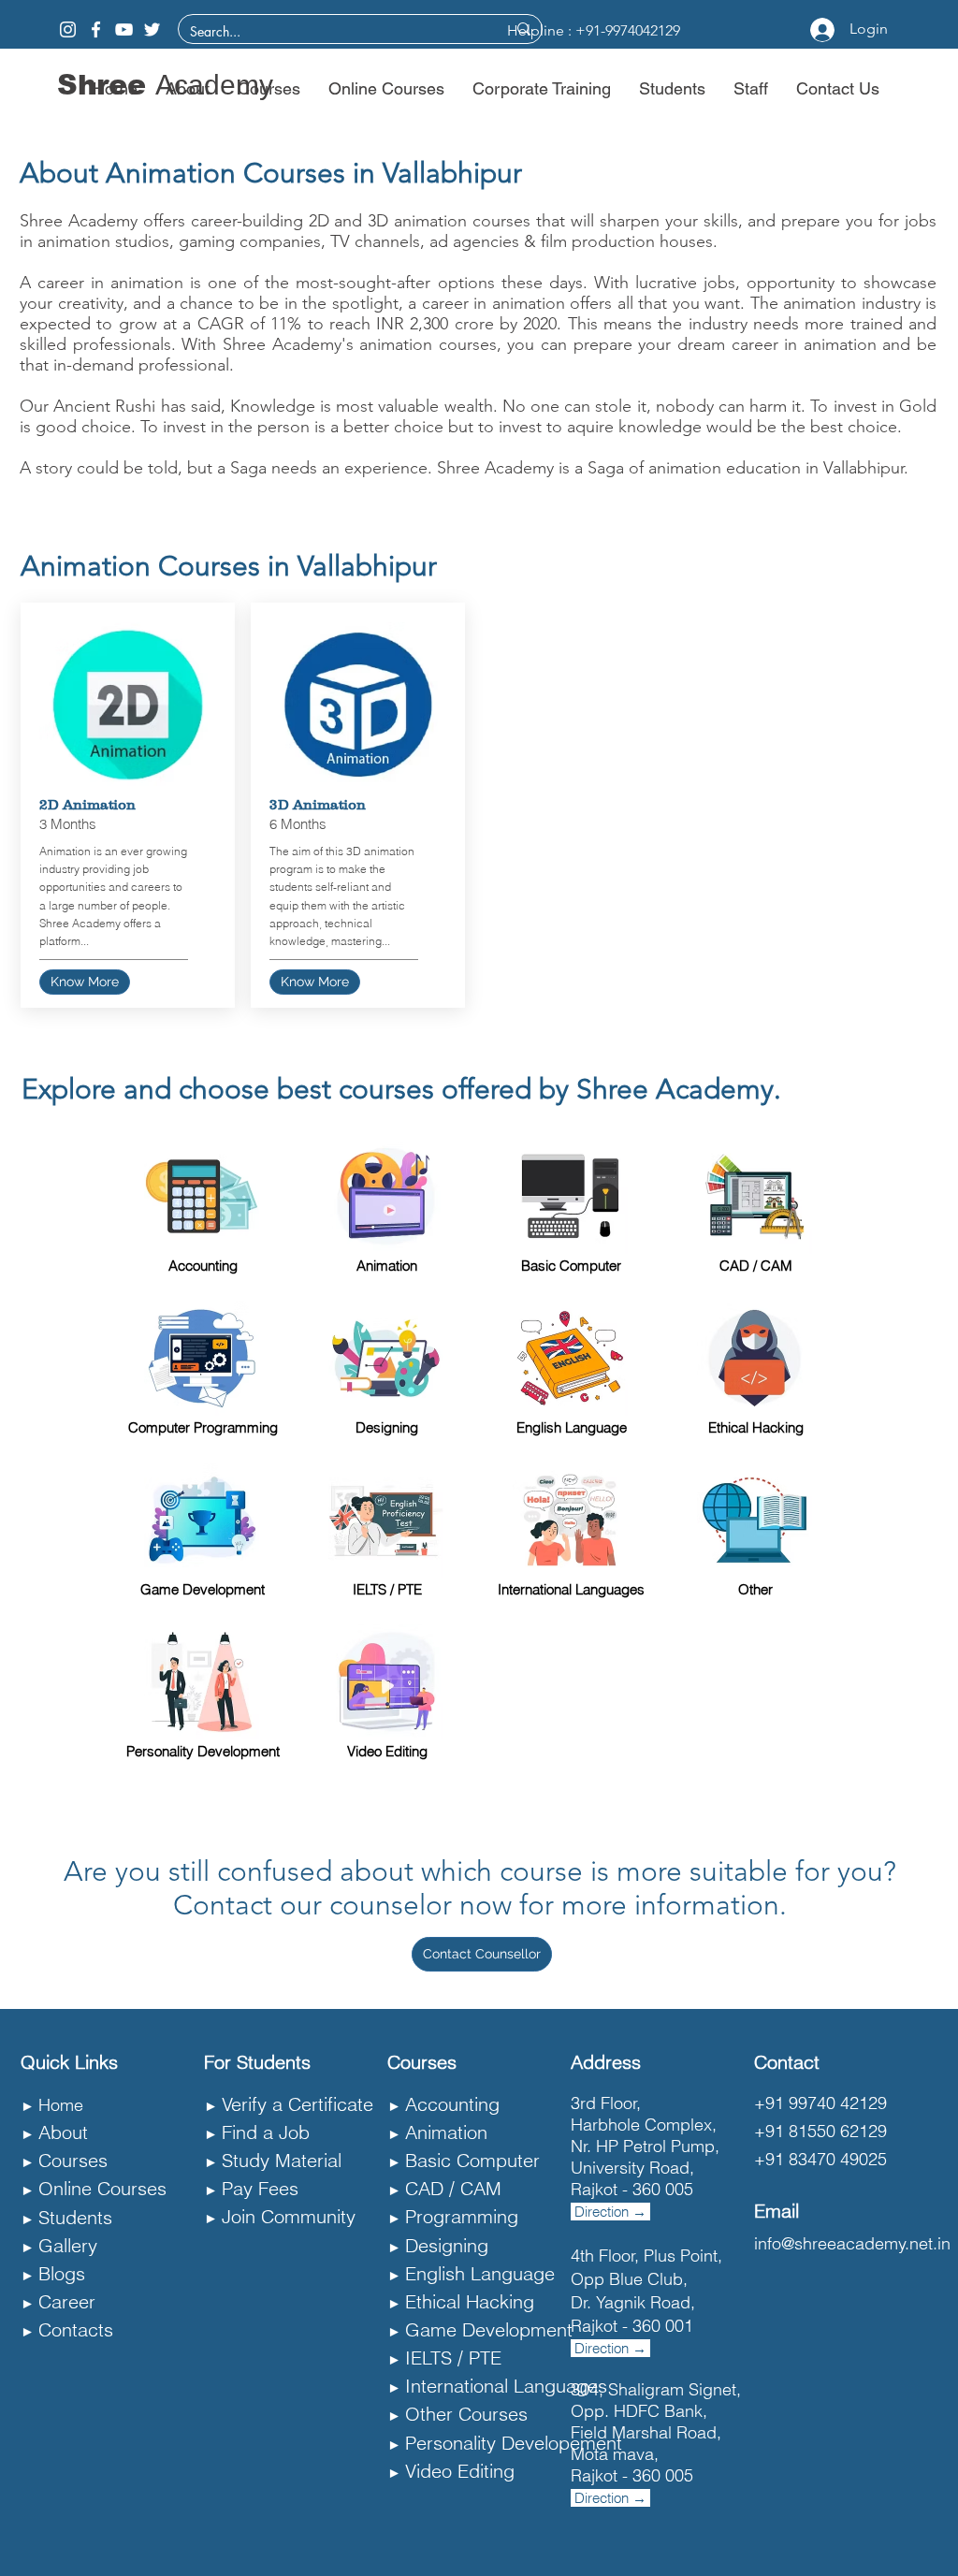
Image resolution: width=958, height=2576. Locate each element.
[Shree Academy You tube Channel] (124, 29)
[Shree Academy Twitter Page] (152, 29)
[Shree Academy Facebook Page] (96, 29)
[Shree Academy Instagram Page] (68, 29)
